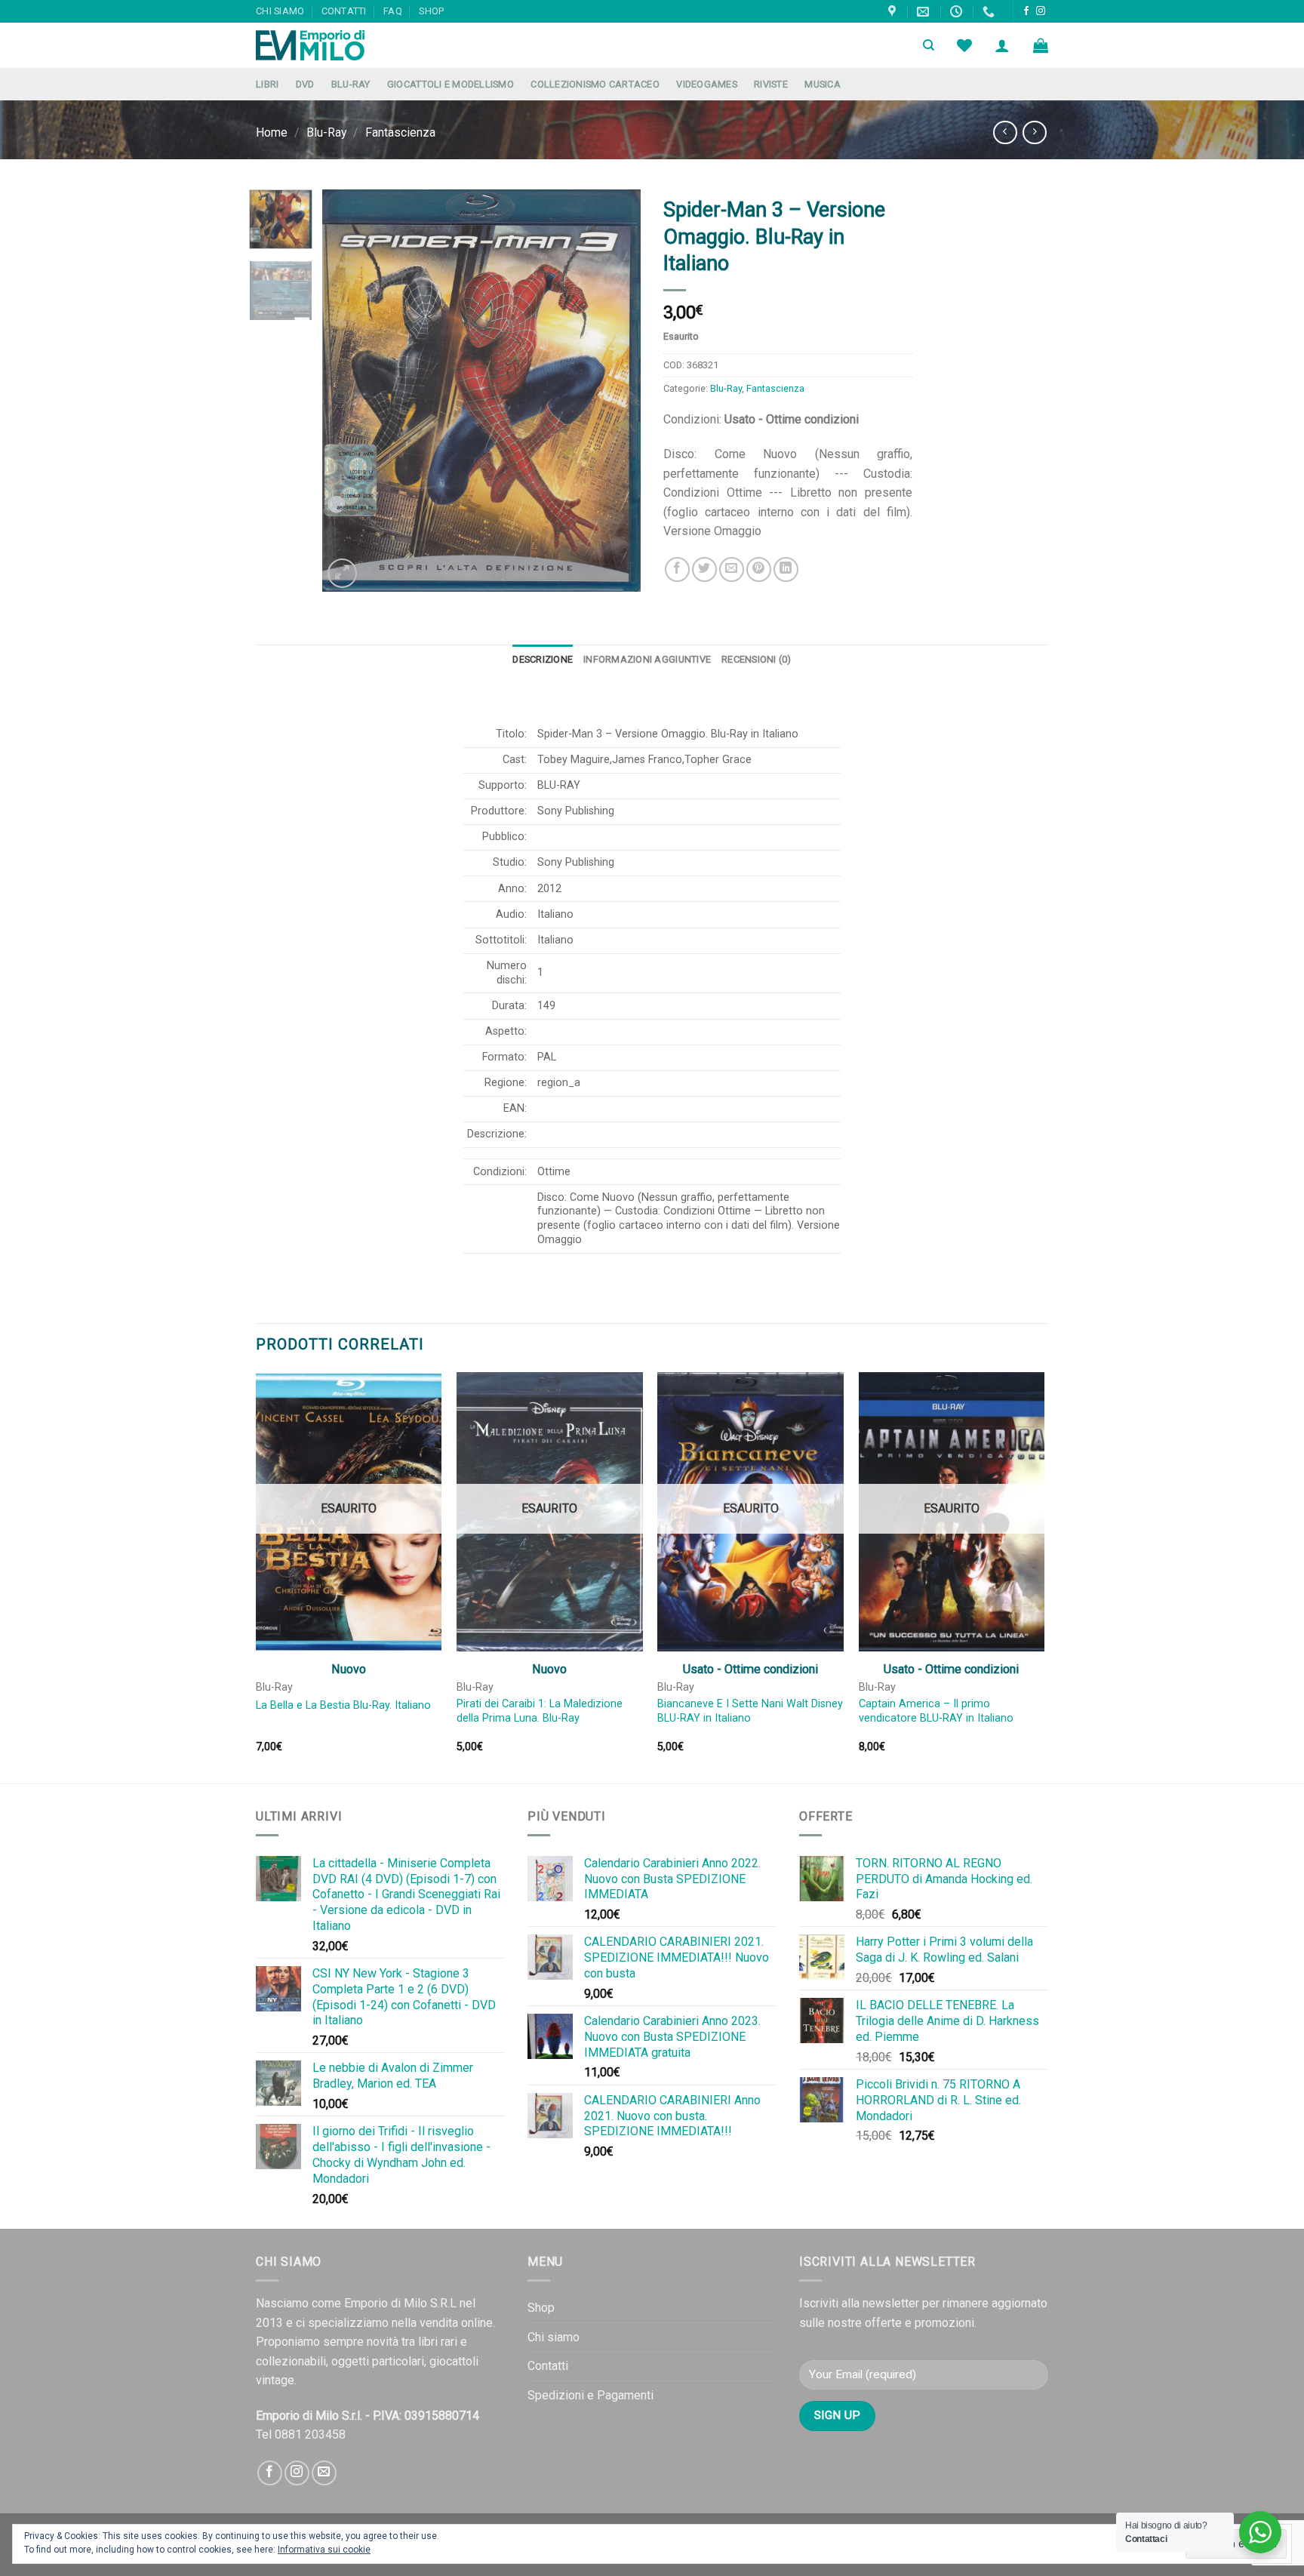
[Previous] (348, 391)
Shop (431, 11)
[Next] (616, 391)
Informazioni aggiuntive (647, 659)
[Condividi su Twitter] (704, 569)
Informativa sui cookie (324, 2550)
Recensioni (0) (757, 659)
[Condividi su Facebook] (677, 569)
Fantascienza (400, 132)
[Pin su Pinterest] (759, 569)
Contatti (344, 11)
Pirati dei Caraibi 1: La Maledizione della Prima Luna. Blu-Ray (540, 1711)
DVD (305, 84)
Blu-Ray (351, 84)
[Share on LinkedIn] (786, 569)
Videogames (707, 84)
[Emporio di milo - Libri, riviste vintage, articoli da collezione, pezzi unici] (331, 45)
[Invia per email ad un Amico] (732, 569)
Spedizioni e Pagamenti (590, 2395)
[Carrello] (1041, 45)
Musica (823, 84)
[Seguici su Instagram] (1041, 11)
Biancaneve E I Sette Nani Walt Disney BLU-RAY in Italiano (750, 1711)
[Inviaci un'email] (324, 2473)
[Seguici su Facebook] (1026, 11)
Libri (267, 84)
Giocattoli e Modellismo (451, 84)
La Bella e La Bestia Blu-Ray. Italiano (343, 1705)
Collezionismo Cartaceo (595, 84)
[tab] (543, 660)
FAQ (393, 11)
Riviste (771, 84)
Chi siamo (280, 11)
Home (272, 132)
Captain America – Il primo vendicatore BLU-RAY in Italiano (936, 1711)
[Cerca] (929, 45)
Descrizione (543, 659)
